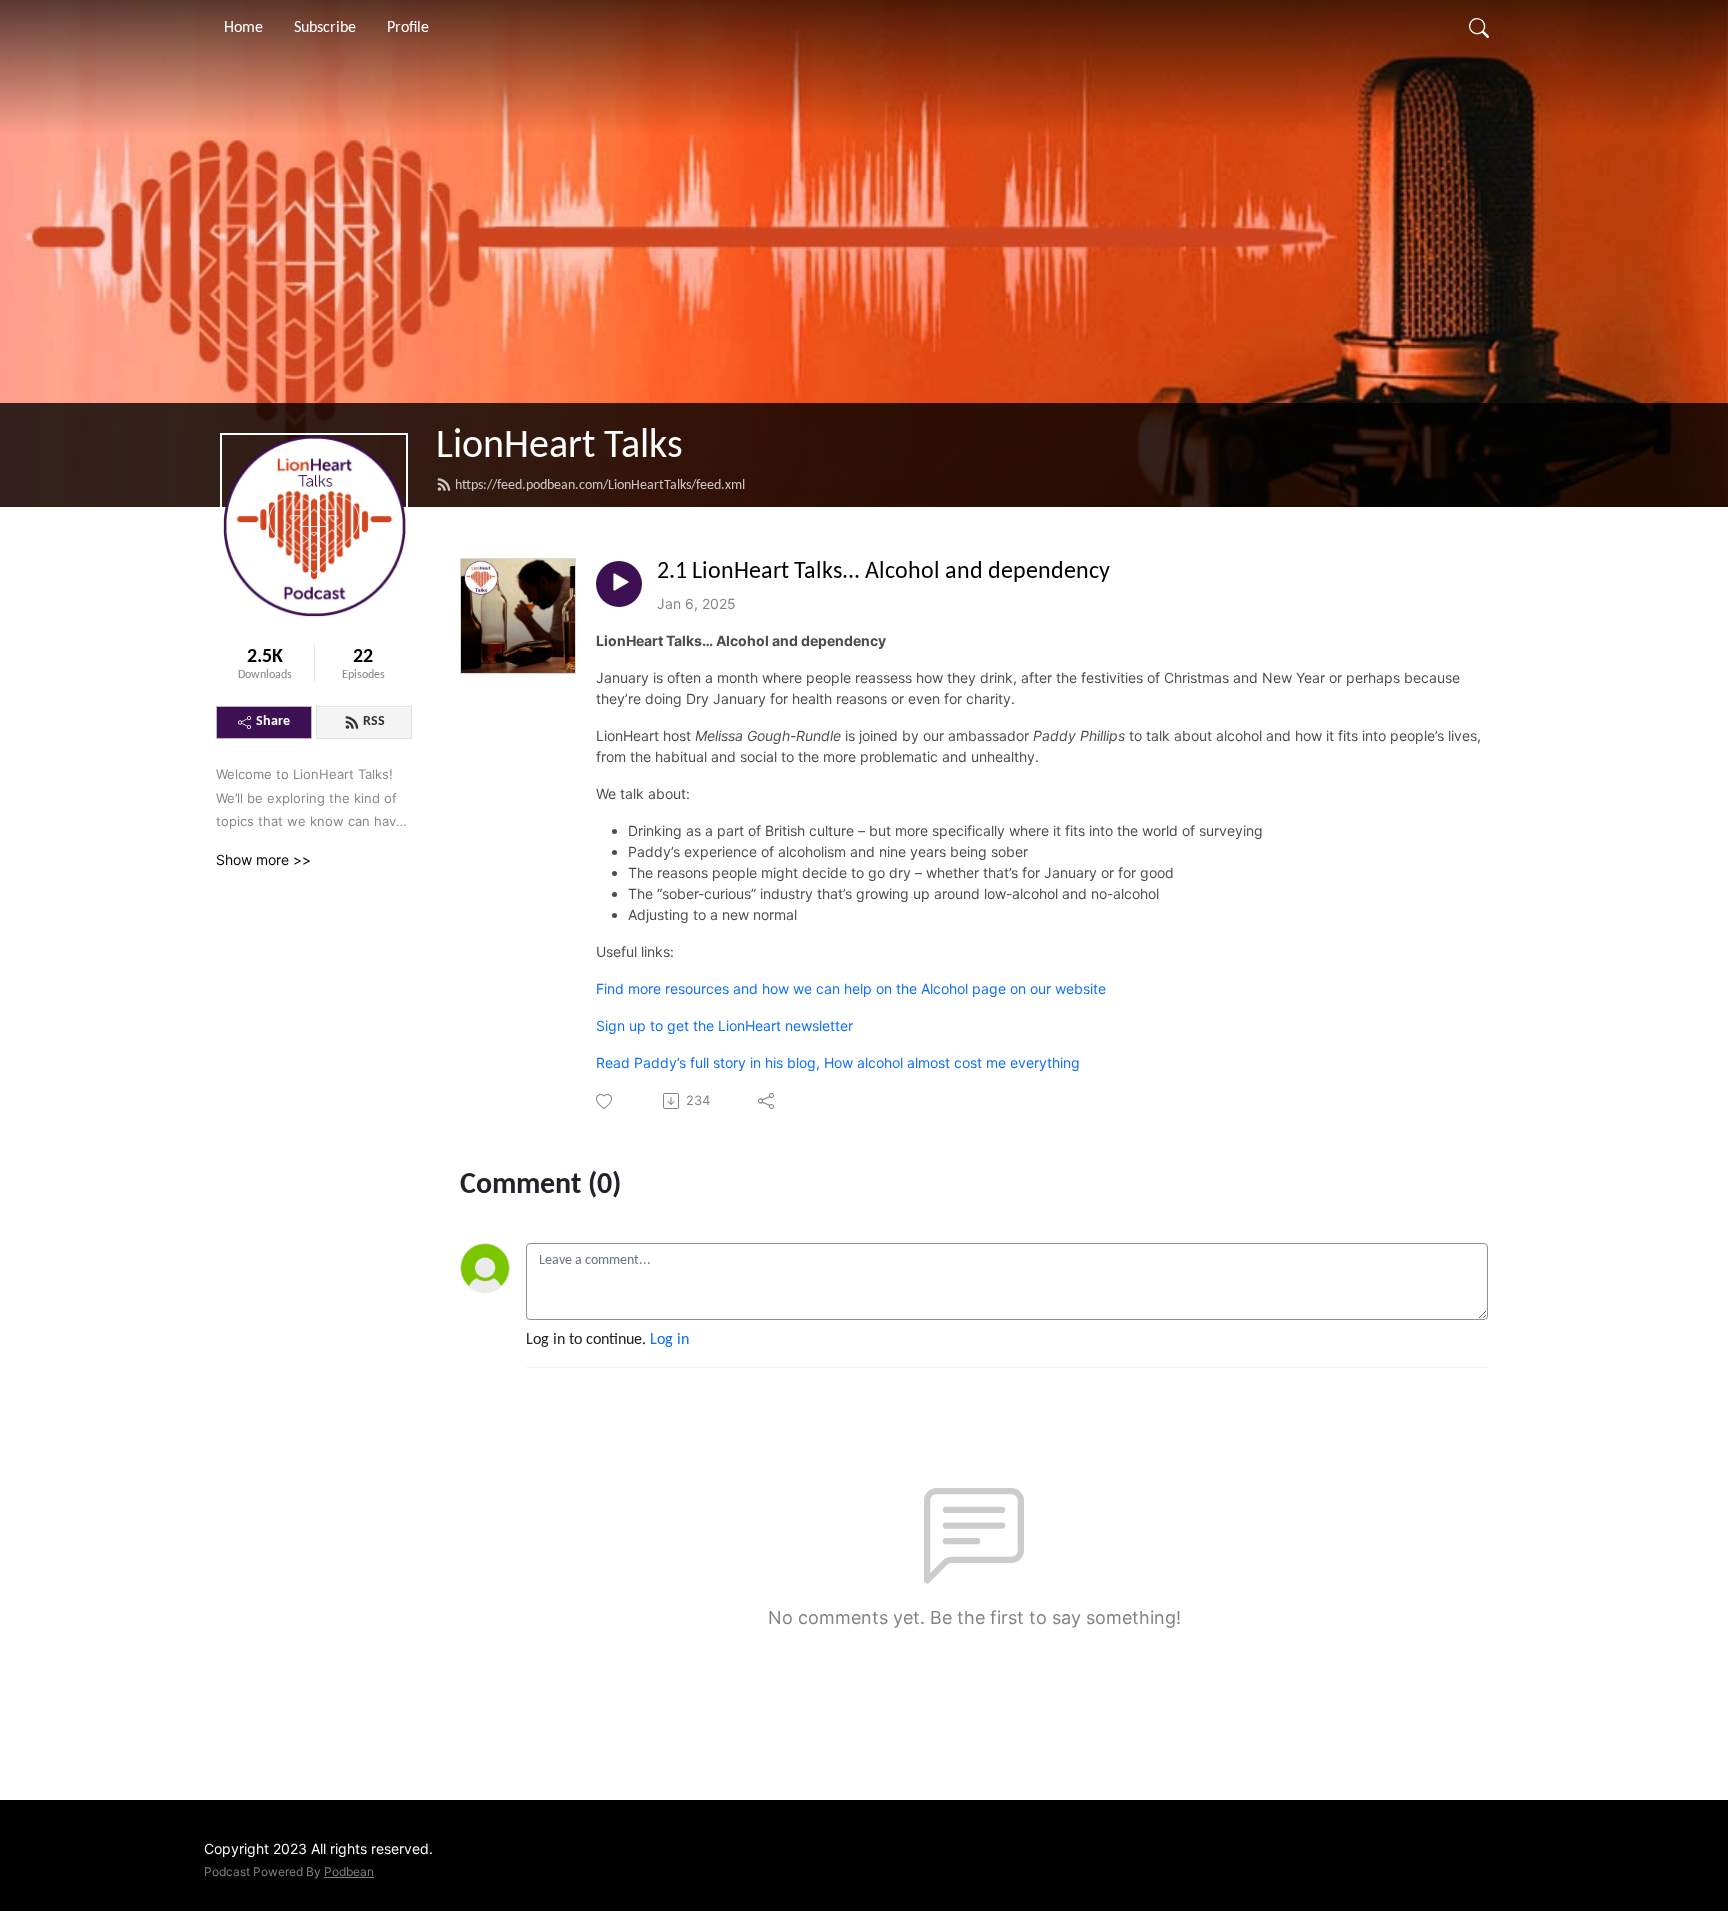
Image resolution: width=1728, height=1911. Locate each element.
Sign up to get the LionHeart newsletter (724, 1025)
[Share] (767, 1101)
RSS (374, 721)
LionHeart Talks (559, 447)
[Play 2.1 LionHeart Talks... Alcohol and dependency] (619, 584)
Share (273, 721)
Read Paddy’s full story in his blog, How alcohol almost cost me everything (838, 1062)
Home (243, 28)
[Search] (1479, 28)
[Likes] (605, 1101)
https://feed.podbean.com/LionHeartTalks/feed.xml (600, 485)
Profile (408, 28)
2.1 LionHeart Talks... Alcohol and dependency (883, 572)
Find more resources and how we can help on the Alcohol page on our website (851, 988)
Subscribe (325, 28)
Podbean (349, 1871)
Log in (669, 1340)
